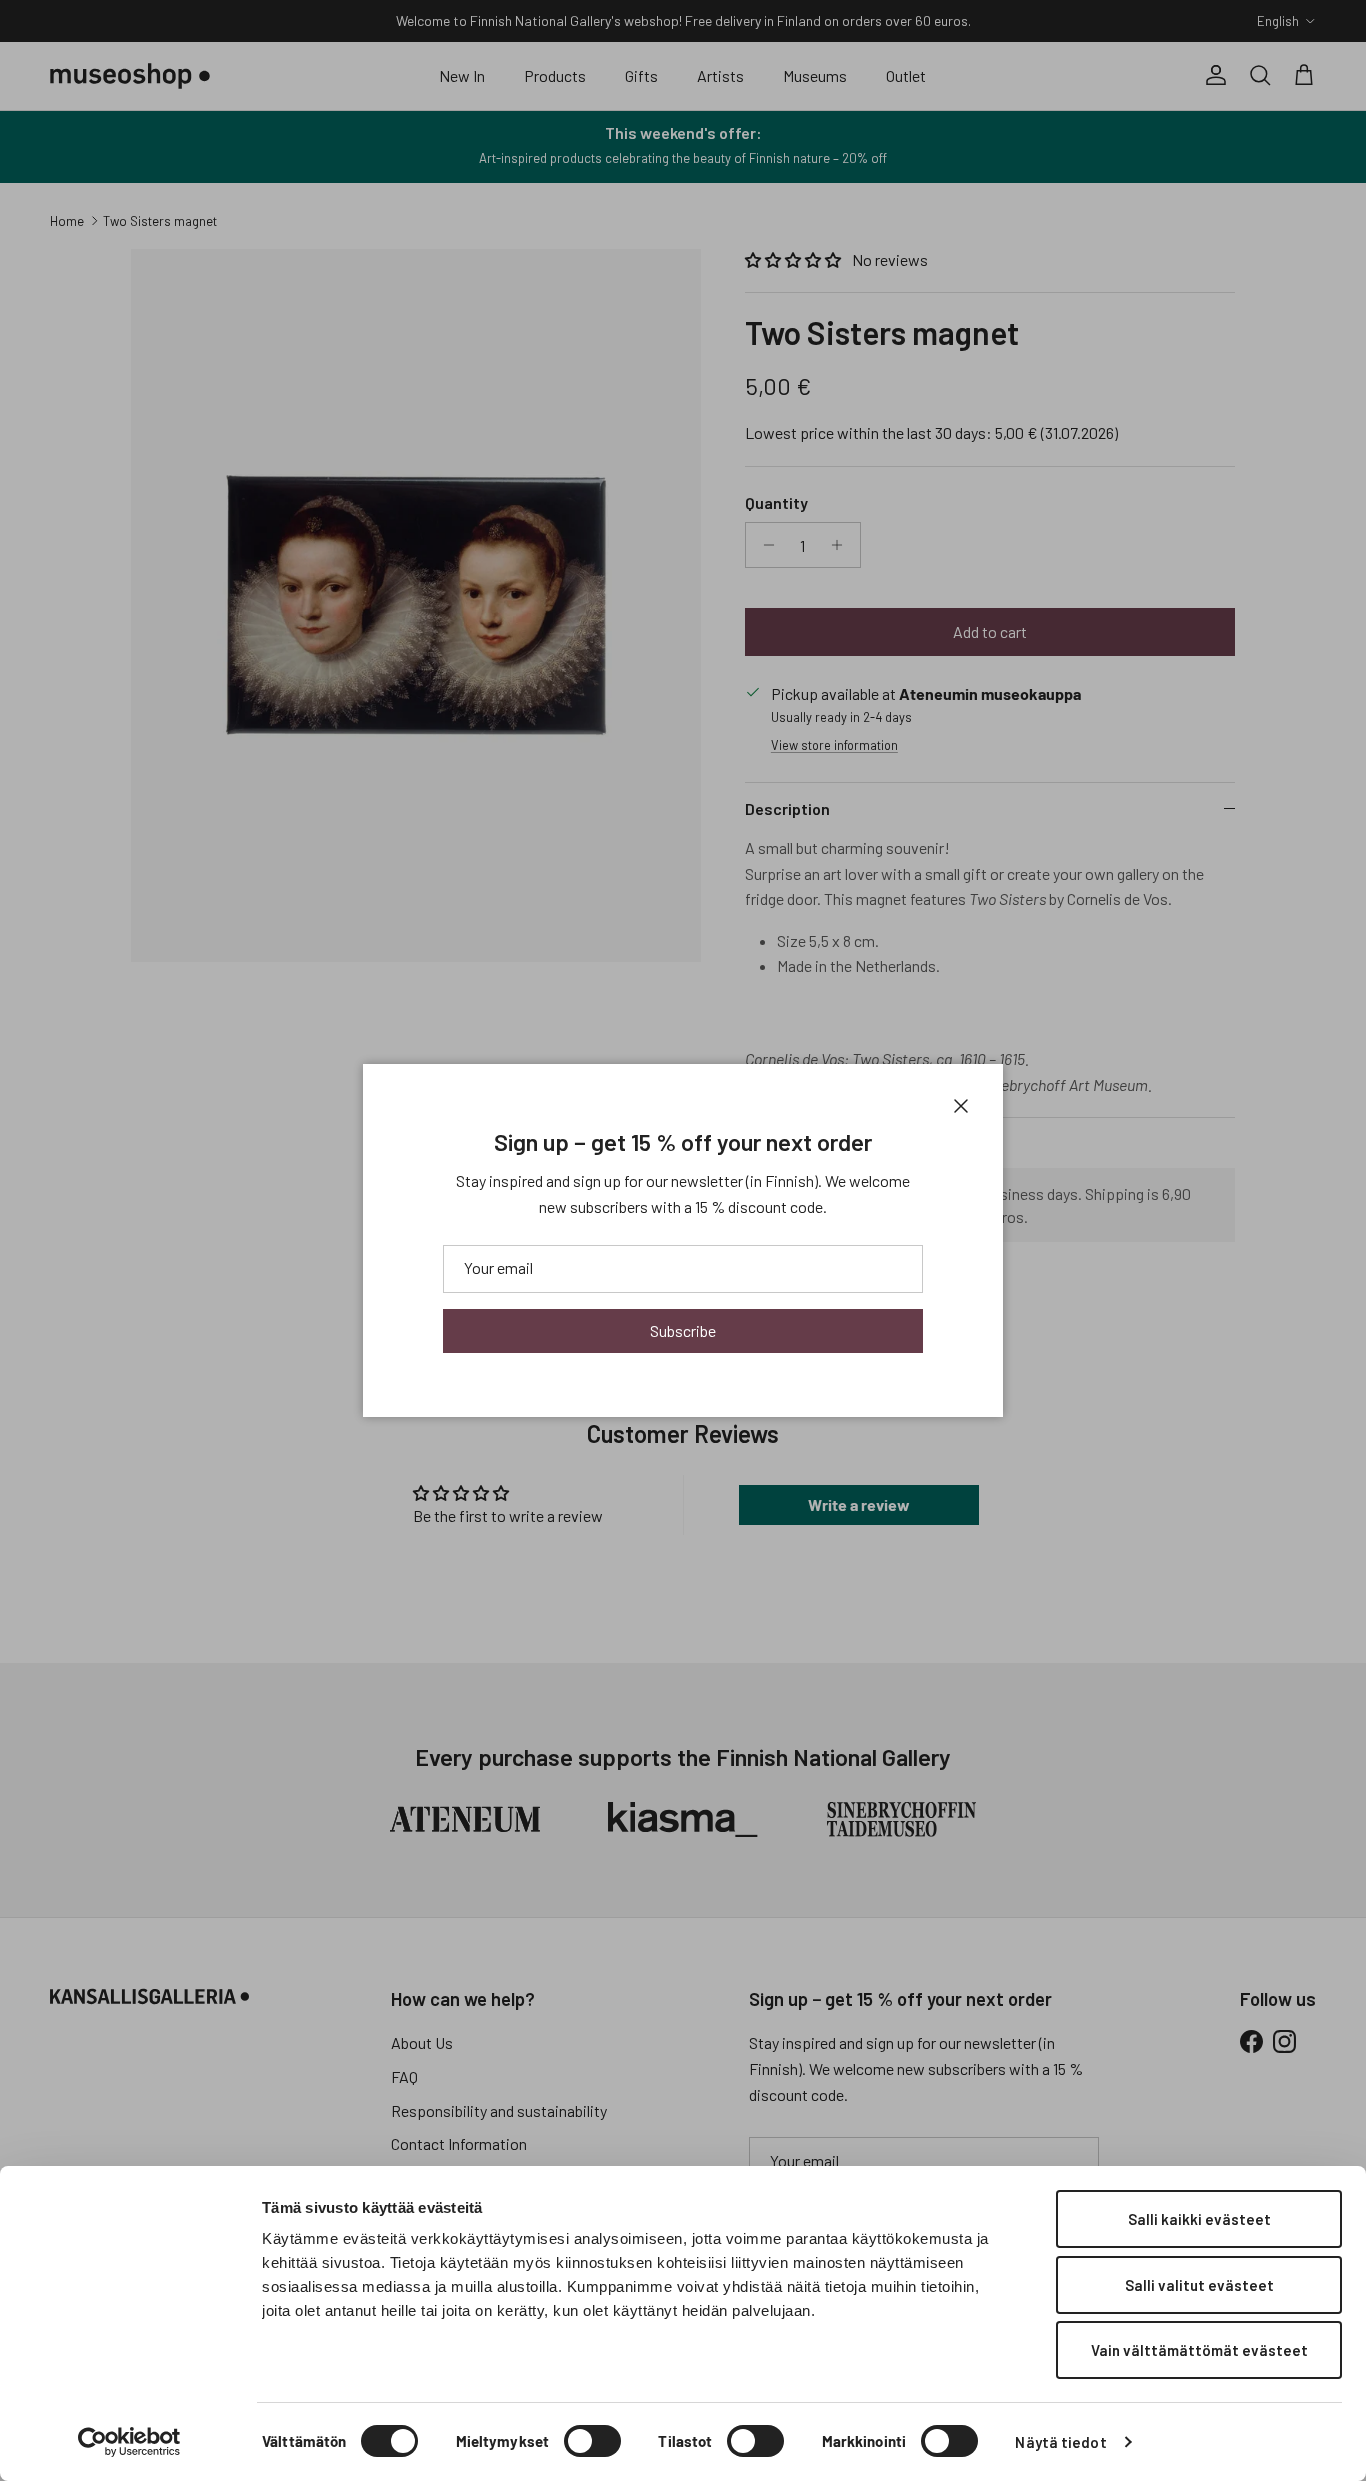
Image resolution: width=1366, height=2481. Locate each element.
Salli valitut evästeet (1199, 2285)
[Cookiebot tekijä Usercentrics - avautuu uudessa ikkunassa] (129, 2442)
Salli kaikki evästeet (1199, 2219)
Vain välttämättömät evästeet (1199, 2350)
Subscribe (683, 1330)
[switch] (592, 2441)
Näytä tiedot (1060, 2442)
